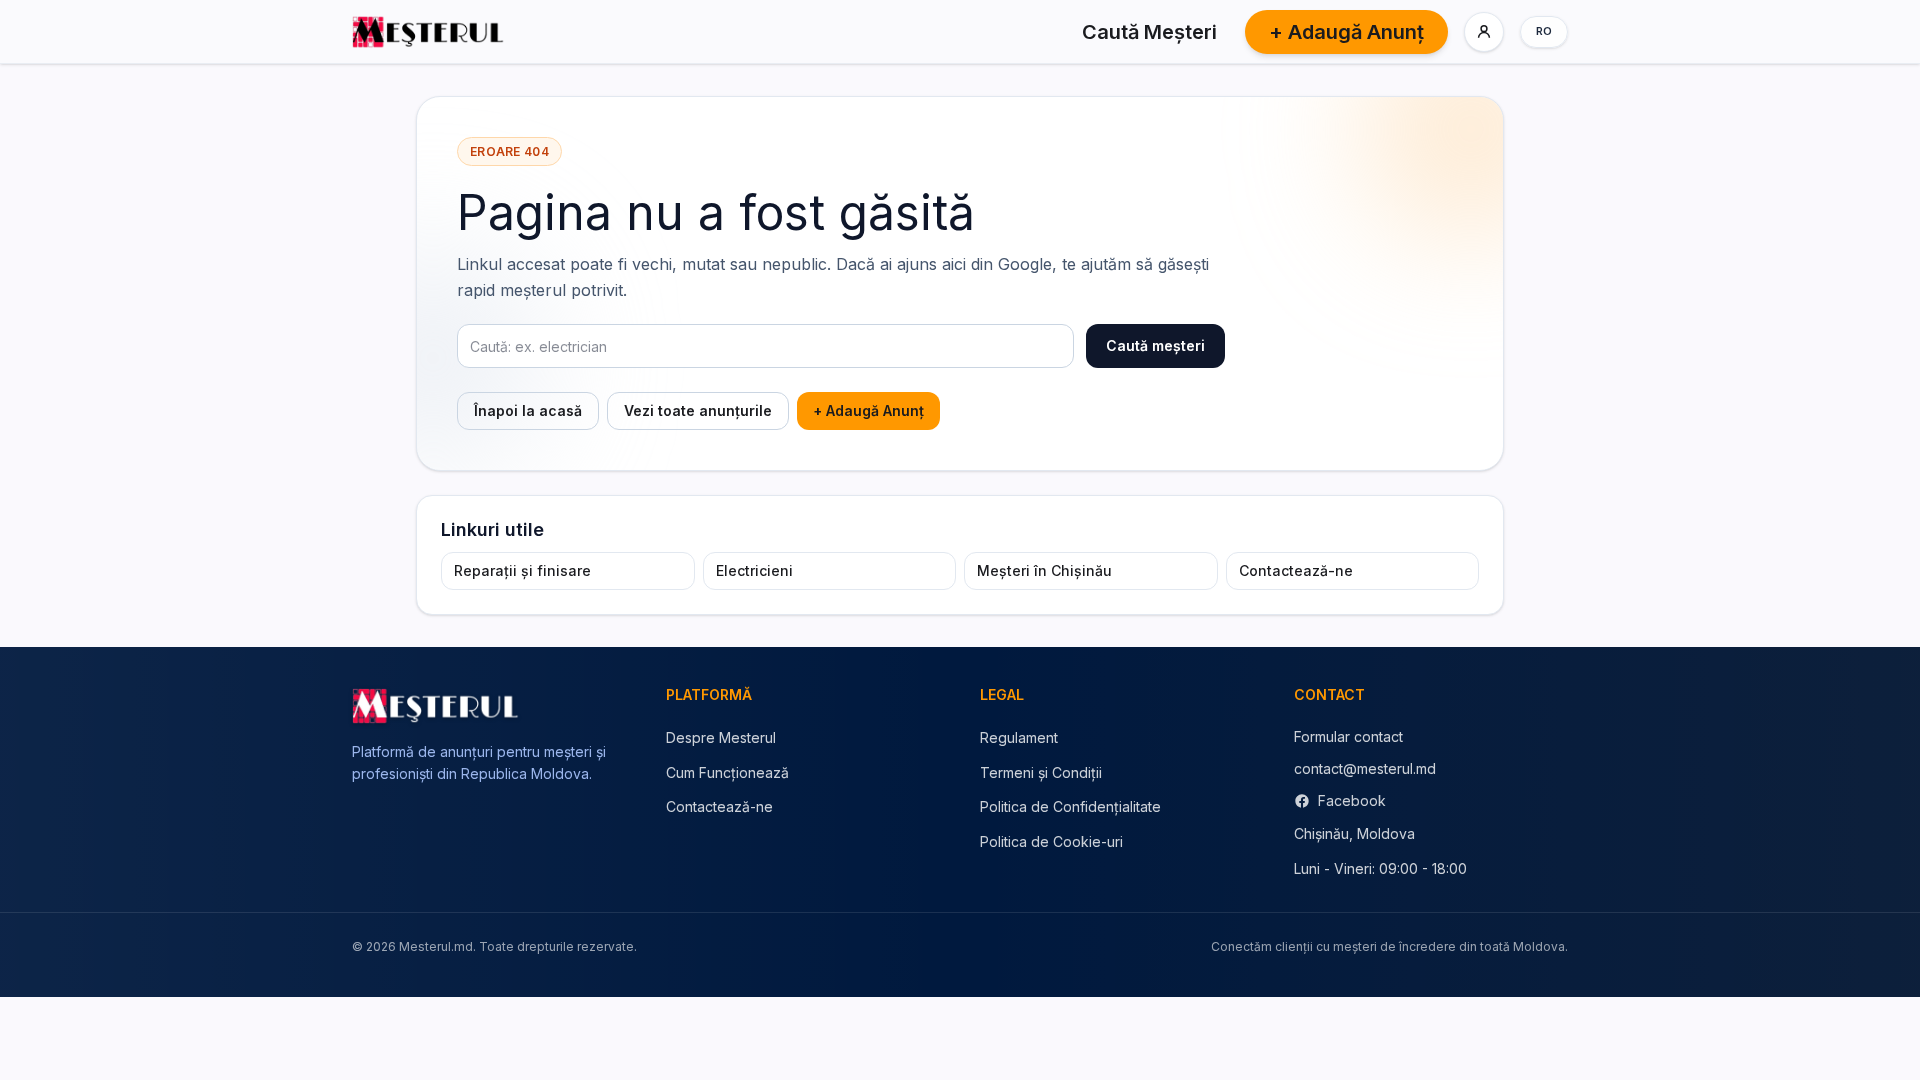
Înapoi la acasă (528, 410)
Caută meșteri (1155, 345)
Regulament (1019, 737)
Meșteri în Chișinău (1044, 570)
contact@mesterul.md (1365, 768)
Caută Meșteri (1149, 32)
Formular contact (1348, 736)
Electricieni (754, 570)
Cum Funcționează (727, 772)
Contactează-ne (1296, 570)
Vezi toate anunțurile (698, 410)
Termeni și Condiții (1041, 772)
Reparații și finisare (522, 570)
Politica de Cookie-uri (1051, 841)
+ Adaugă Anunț (1346, 32)
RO (1544, 31)
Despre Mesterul (721, 737)
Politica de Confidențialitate (1070, 806)
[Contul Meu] (1484, 32)
